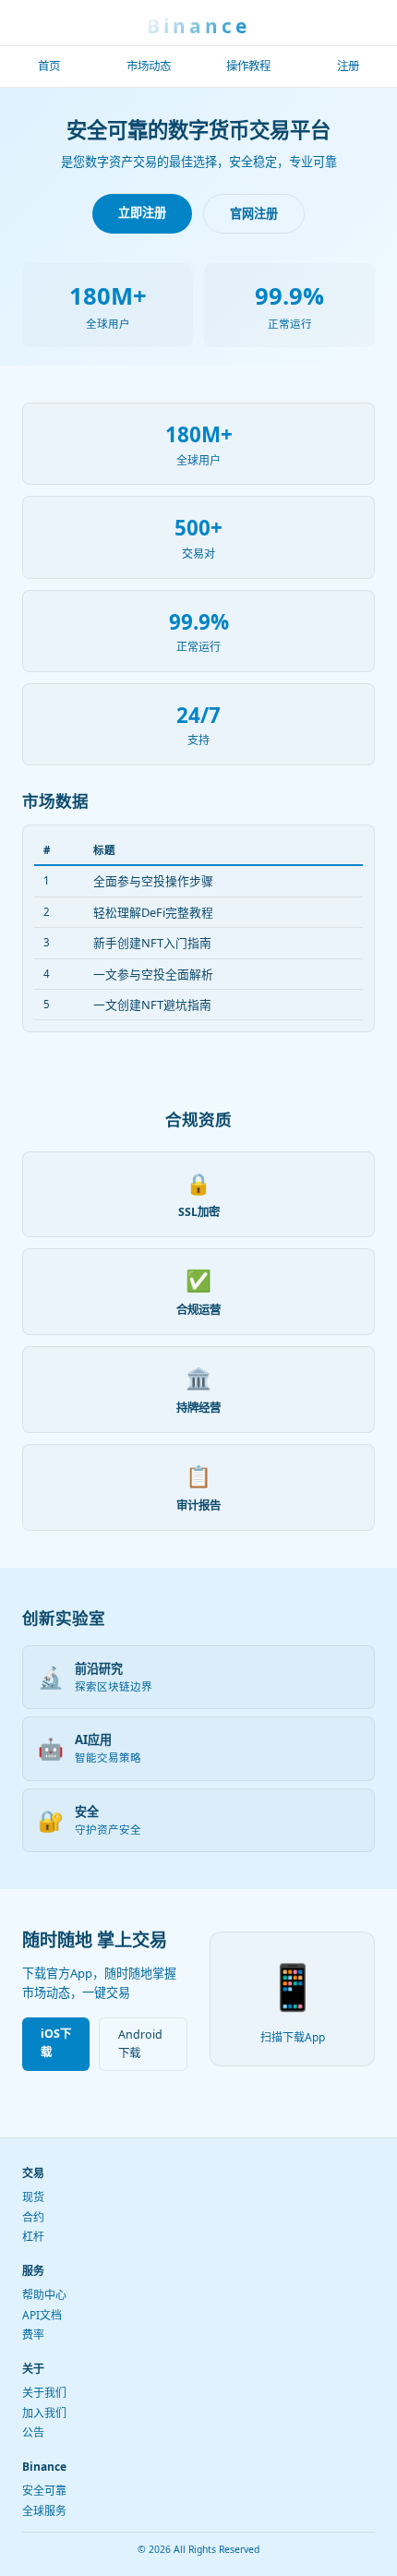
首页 (49, 66)
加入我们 (44, 2413)
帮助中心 (44, 2295)
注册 (348, 66)
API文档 (42, 2315)
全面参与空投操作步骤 (153, 881)
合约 (33, 2217)
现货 (33, 2197)
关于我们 (44, 2393)
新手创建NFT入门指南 (152, 943)
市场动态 (149, 66)
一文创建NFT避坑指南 (152, 1005)
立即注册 (142, 212)
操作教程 (248, 66)
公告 (33, 2432)
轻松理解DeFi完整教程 (153, 912)
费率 (33, 2335)
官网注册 (254, 213)
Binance (198, 26)
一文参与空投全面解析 (153, 974)
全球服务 (44, 2511)
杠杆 (33, 2237)
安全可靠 (44, 2491)
